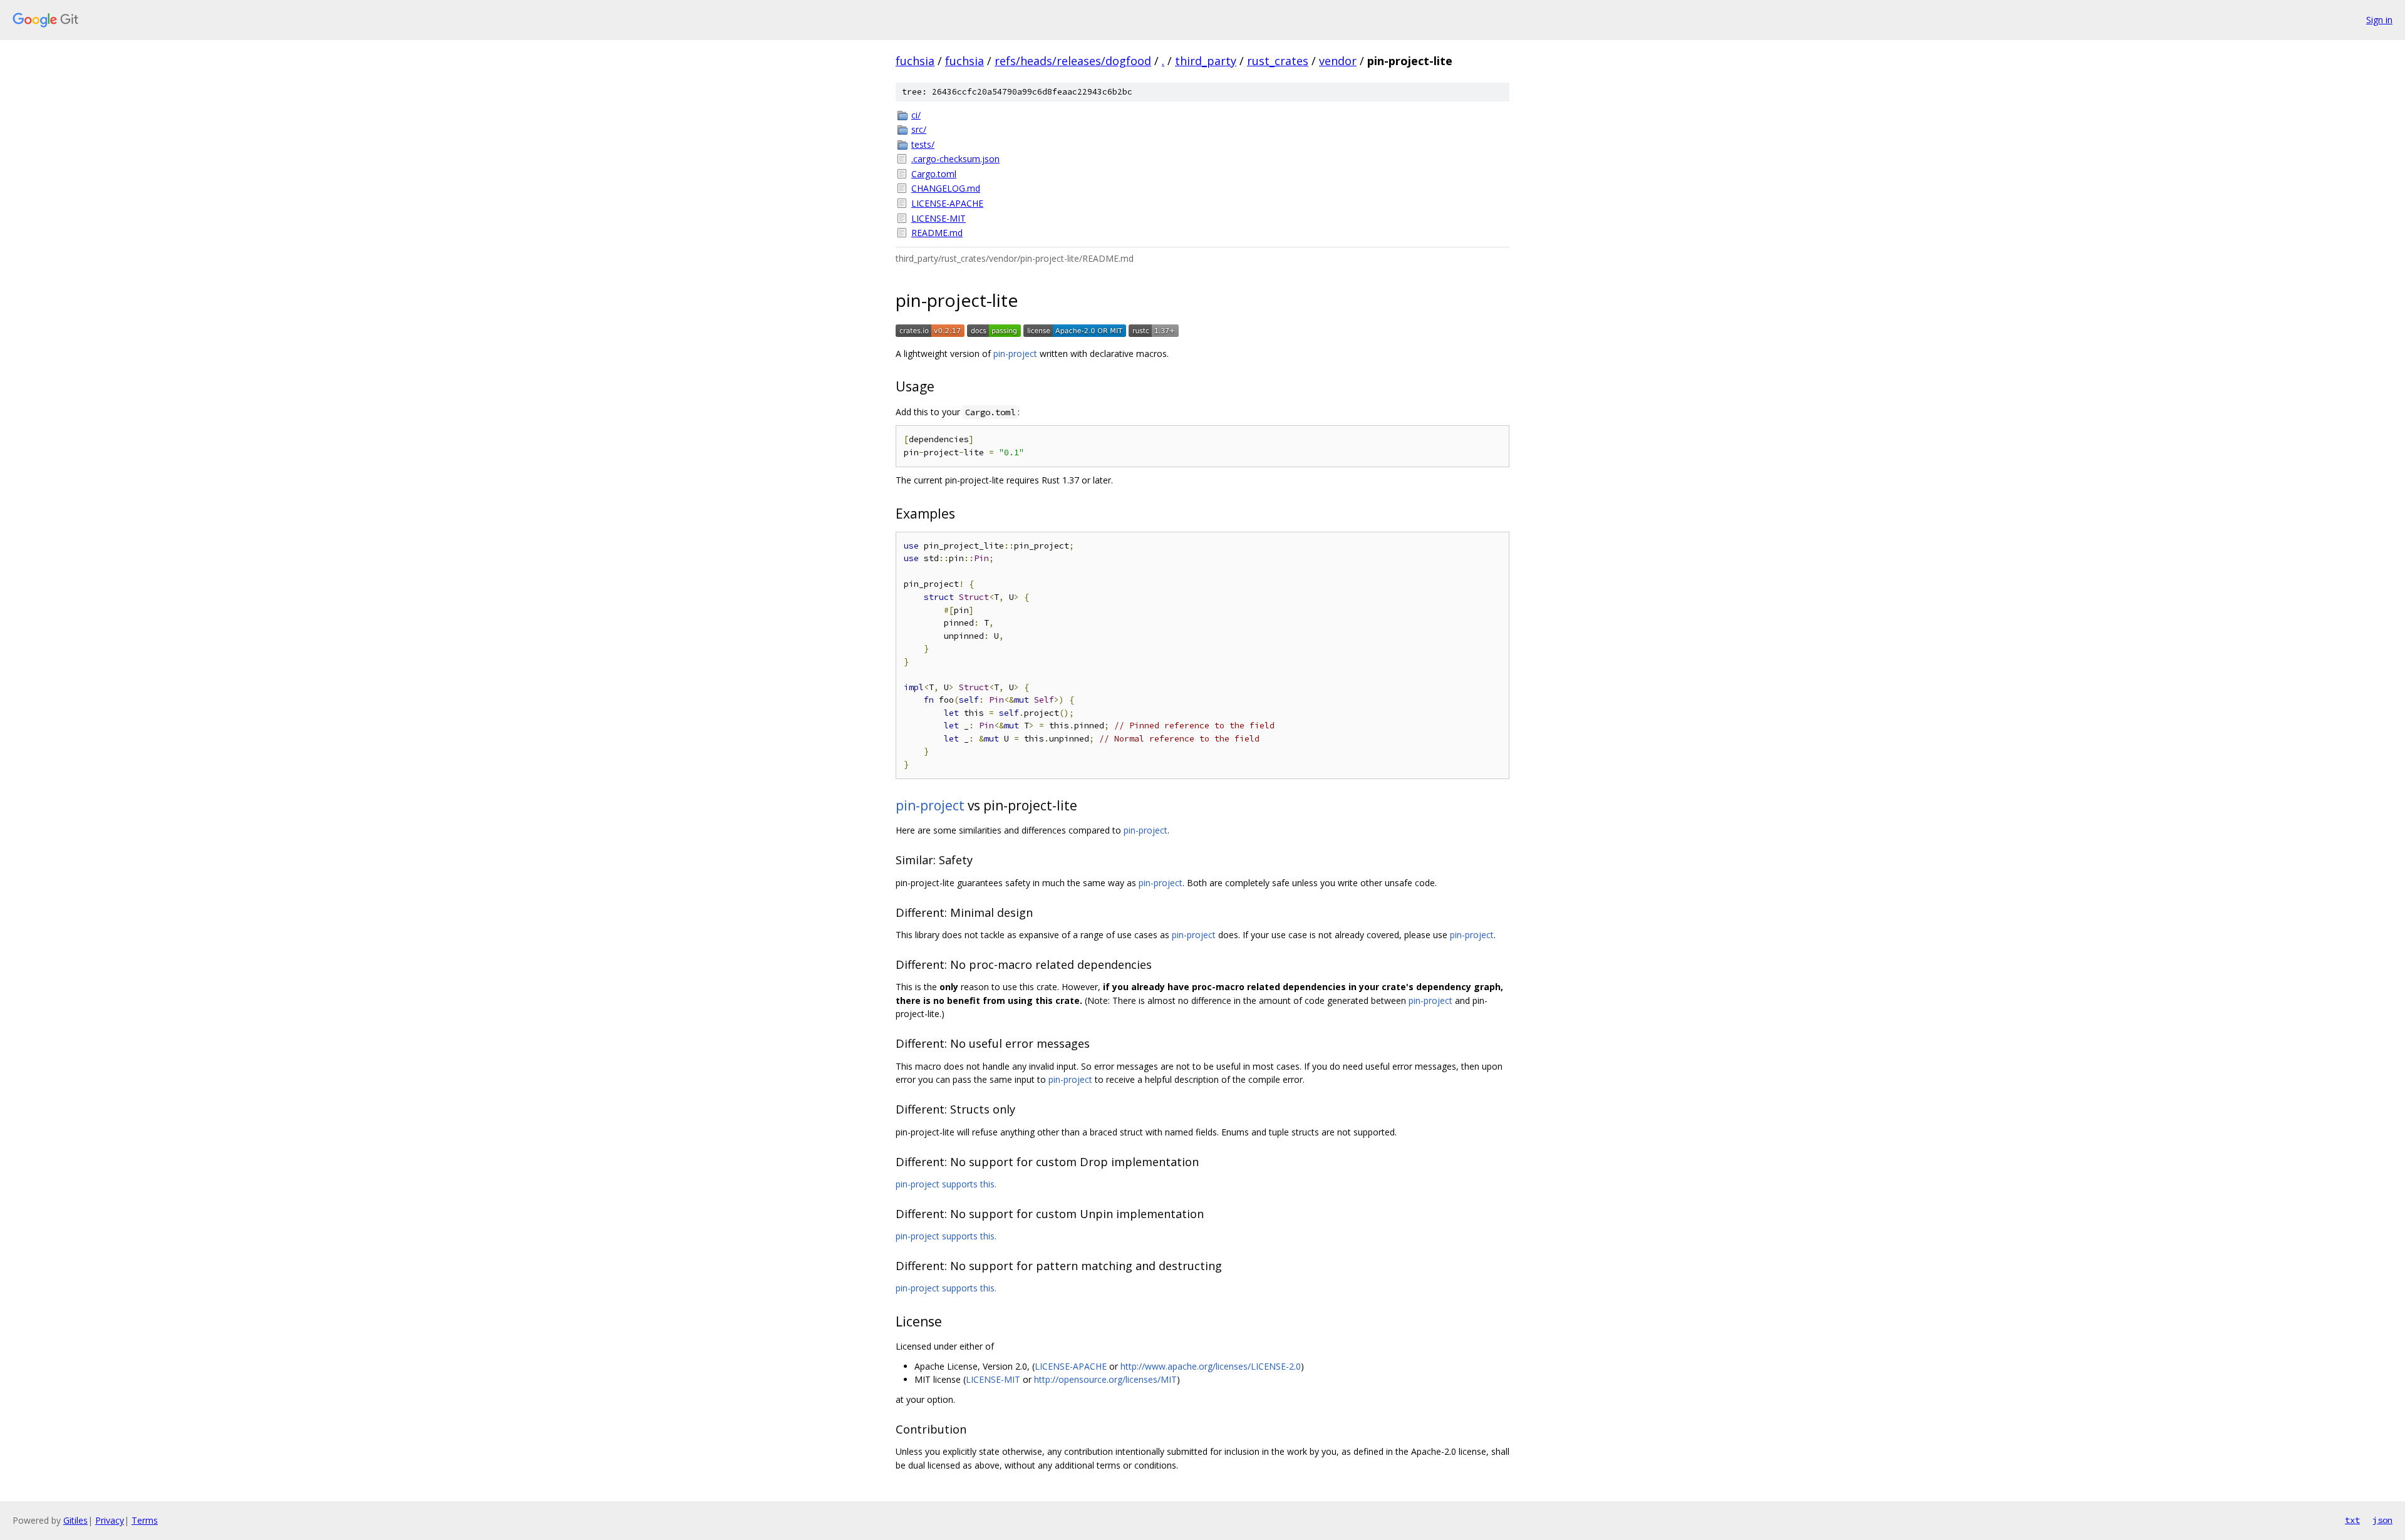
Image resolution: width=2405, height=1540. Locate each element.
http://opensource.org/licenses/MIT (1105, 1379)
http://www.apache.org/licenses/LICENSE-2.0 (1211, 1366)
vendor (1338, 61)
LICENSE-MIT (939, 218)
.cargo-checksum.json (955, 159)
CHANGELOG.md (946, 188)
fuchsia (915, 61)
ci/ (916, 115)
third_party (1206, 61)
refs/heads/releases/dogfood (1073, 61)
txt (2352, 1520)
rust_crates (1278, 61)
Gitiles (75, 1520)
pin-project (1015, 354)
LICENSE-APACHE (947, 203)
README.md (937, 233)
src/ (919, 129)
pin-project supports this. (946, 1184)
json (2382, 1520)
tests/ (923, 144)
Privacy (110, 1520)
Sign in (2379, 20)
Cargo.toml (934, 174)
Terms (145, 1520)
